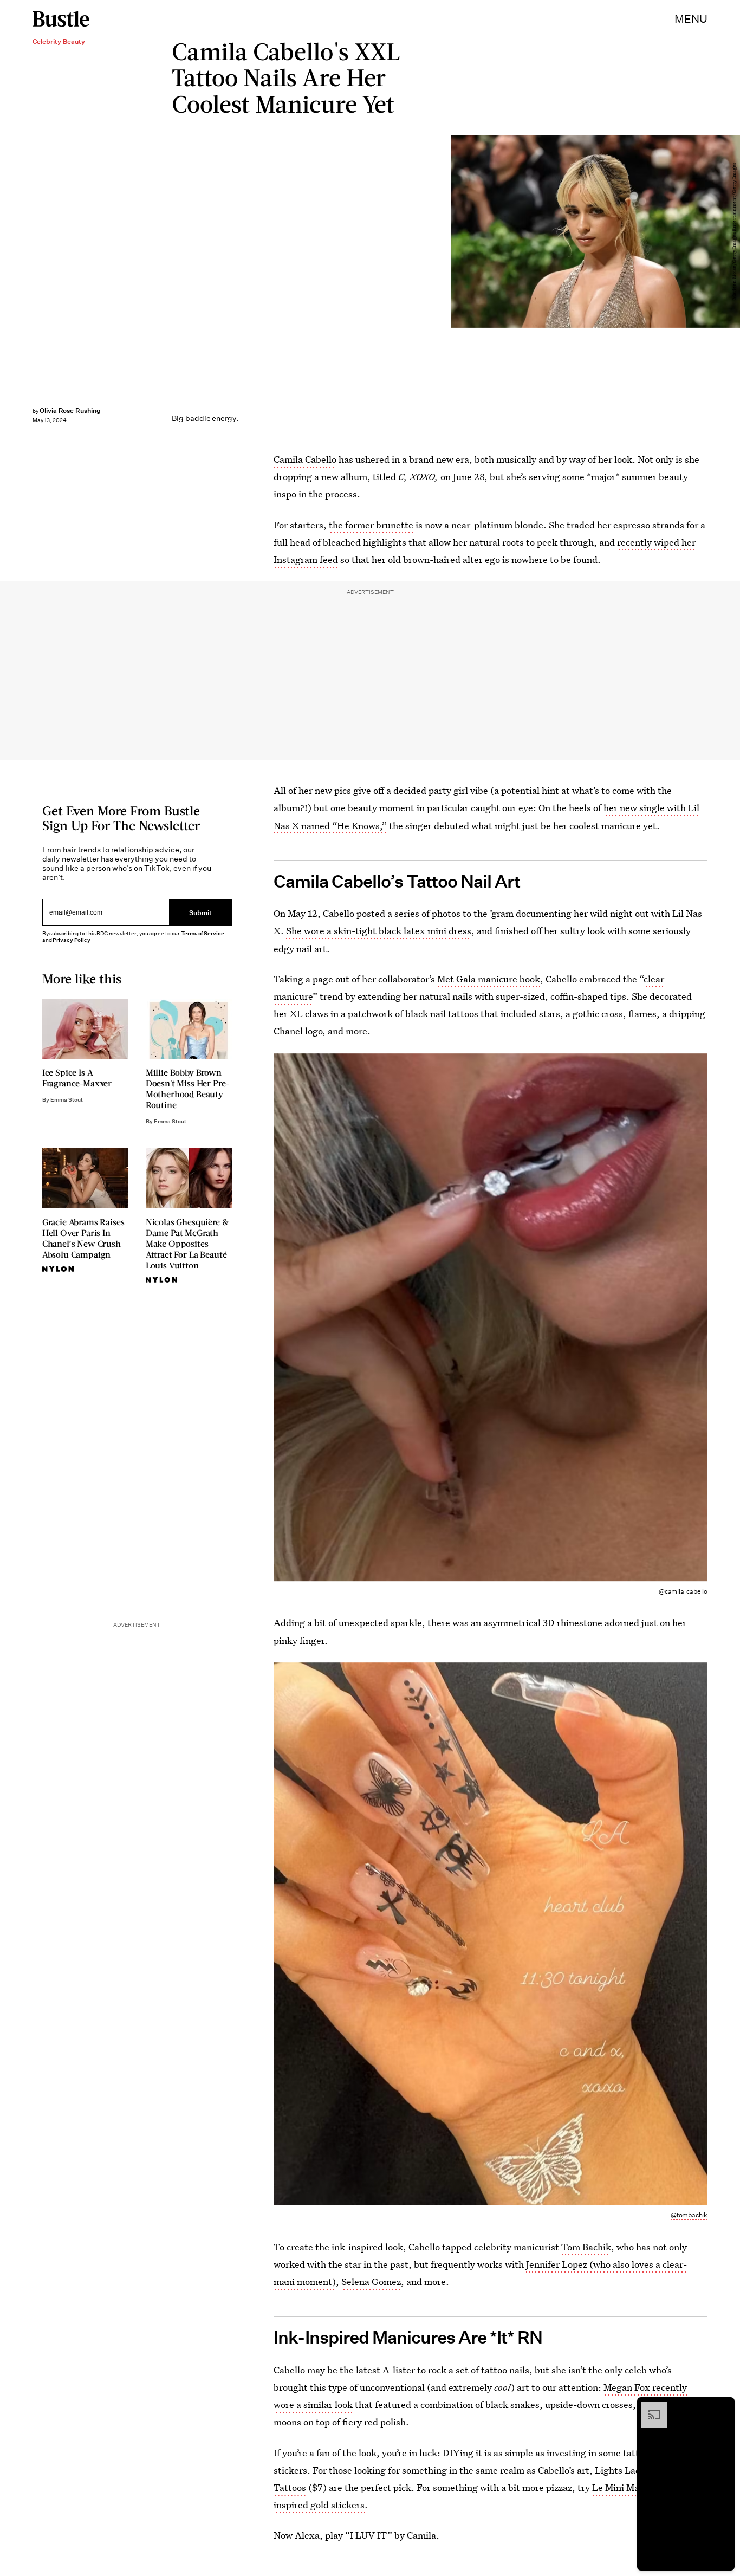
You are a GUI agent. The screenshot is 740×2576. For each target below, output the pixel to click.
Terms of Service (202, 933)
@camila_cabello (683, 1591)
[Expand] (649, 2407)
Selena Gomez (371, 2281)
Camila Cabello (305, 459)
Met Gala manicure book (489, 979)
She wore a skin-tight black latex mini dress (379, 931)
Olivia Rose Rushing (70, 410)
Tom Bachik (586, 2247)
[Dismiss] (723, 2407)
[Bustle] (61, 19)
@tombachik (689, 2215)
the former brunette (371, 525)
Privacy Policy (72, 940)
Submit (200, 913)
